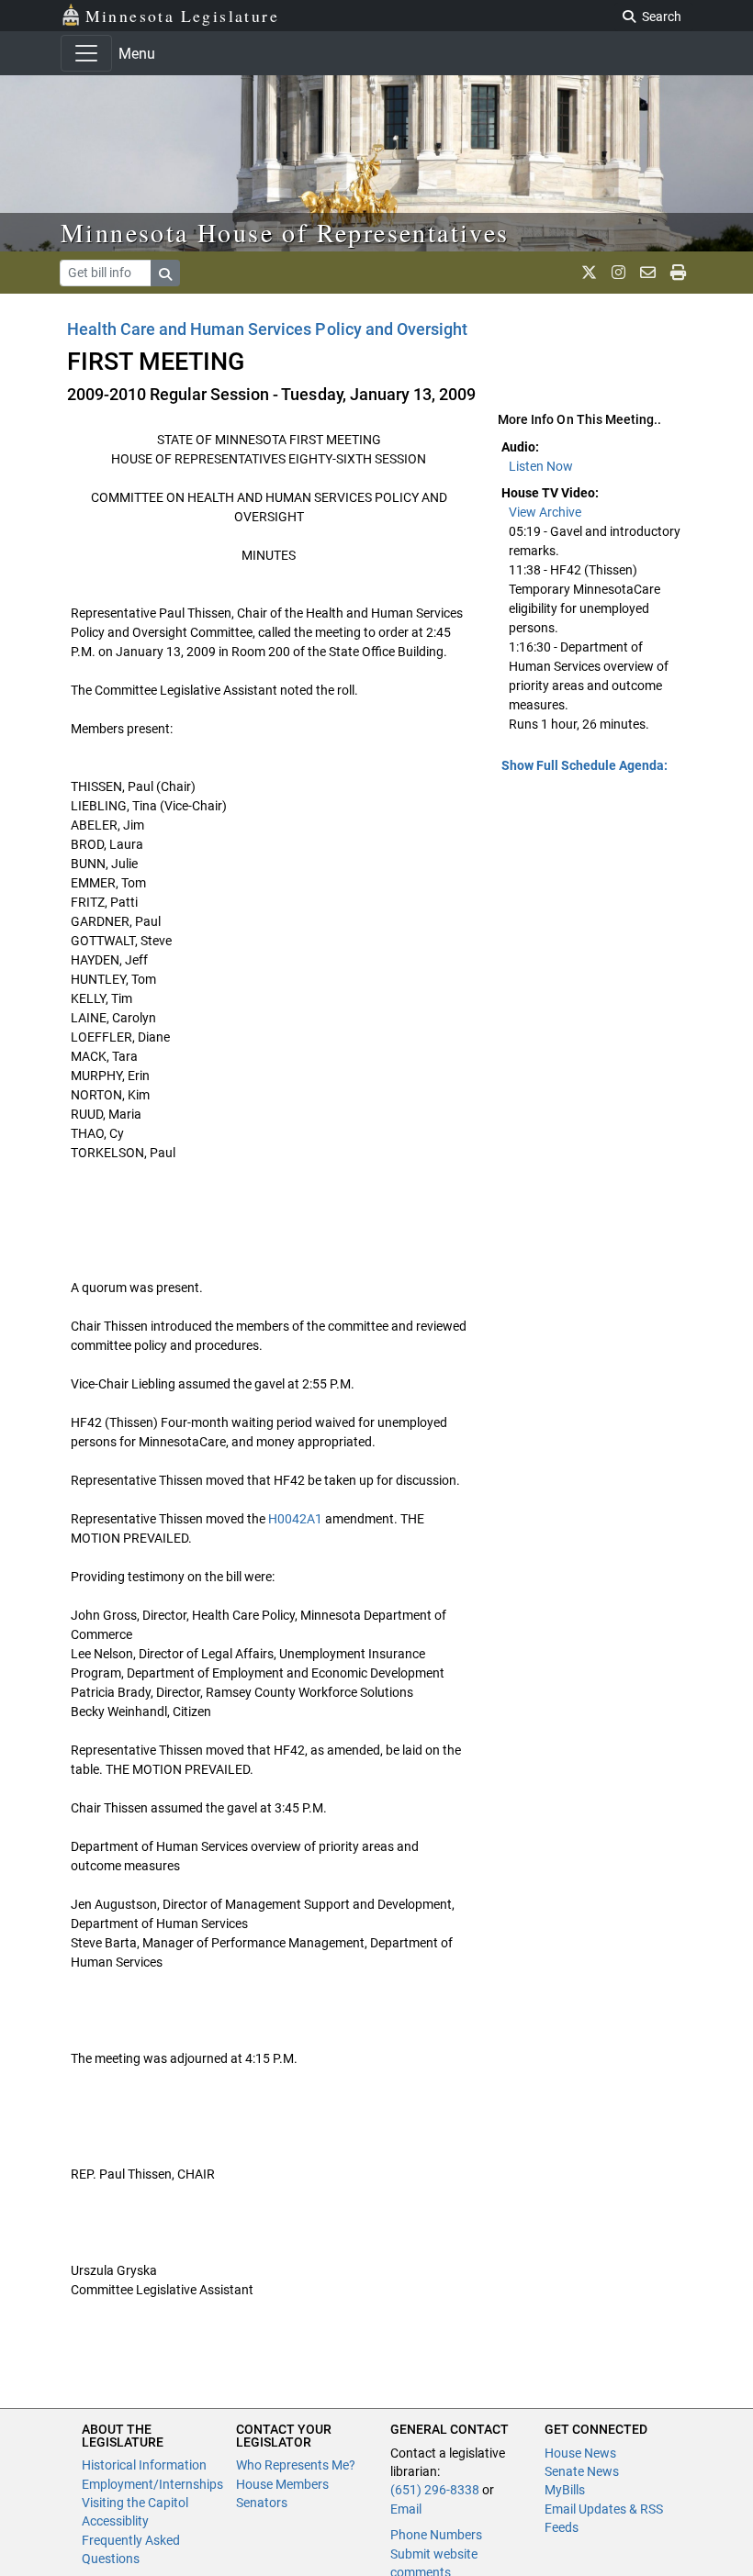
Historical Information (144, 2465)
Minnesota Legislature (182, 16)
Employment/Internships (152, 2484)
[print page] (678, 273)
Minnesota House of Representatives (285, 232)
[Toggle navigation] (86, 53)
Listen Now (541, 466)
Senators (262, 2503)
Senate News (582, 2471)
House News (580, 2453)
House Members (282, 2484)
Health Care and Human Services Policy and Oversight (267, 329)
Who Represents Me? (296, 2465)
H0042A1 (295, 1519)
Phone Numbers (436, 2535)
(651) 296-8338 (435, 2490)
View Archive (545, 512)
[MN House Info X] (589, 273)
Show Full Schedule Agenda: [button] (584, 765)
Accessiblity (115, 2521)
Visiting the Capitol (135, 2503)
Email (406, 2509)
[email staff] (648, 273)
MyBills (565, 2490)
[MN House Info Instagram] (618, 273)
